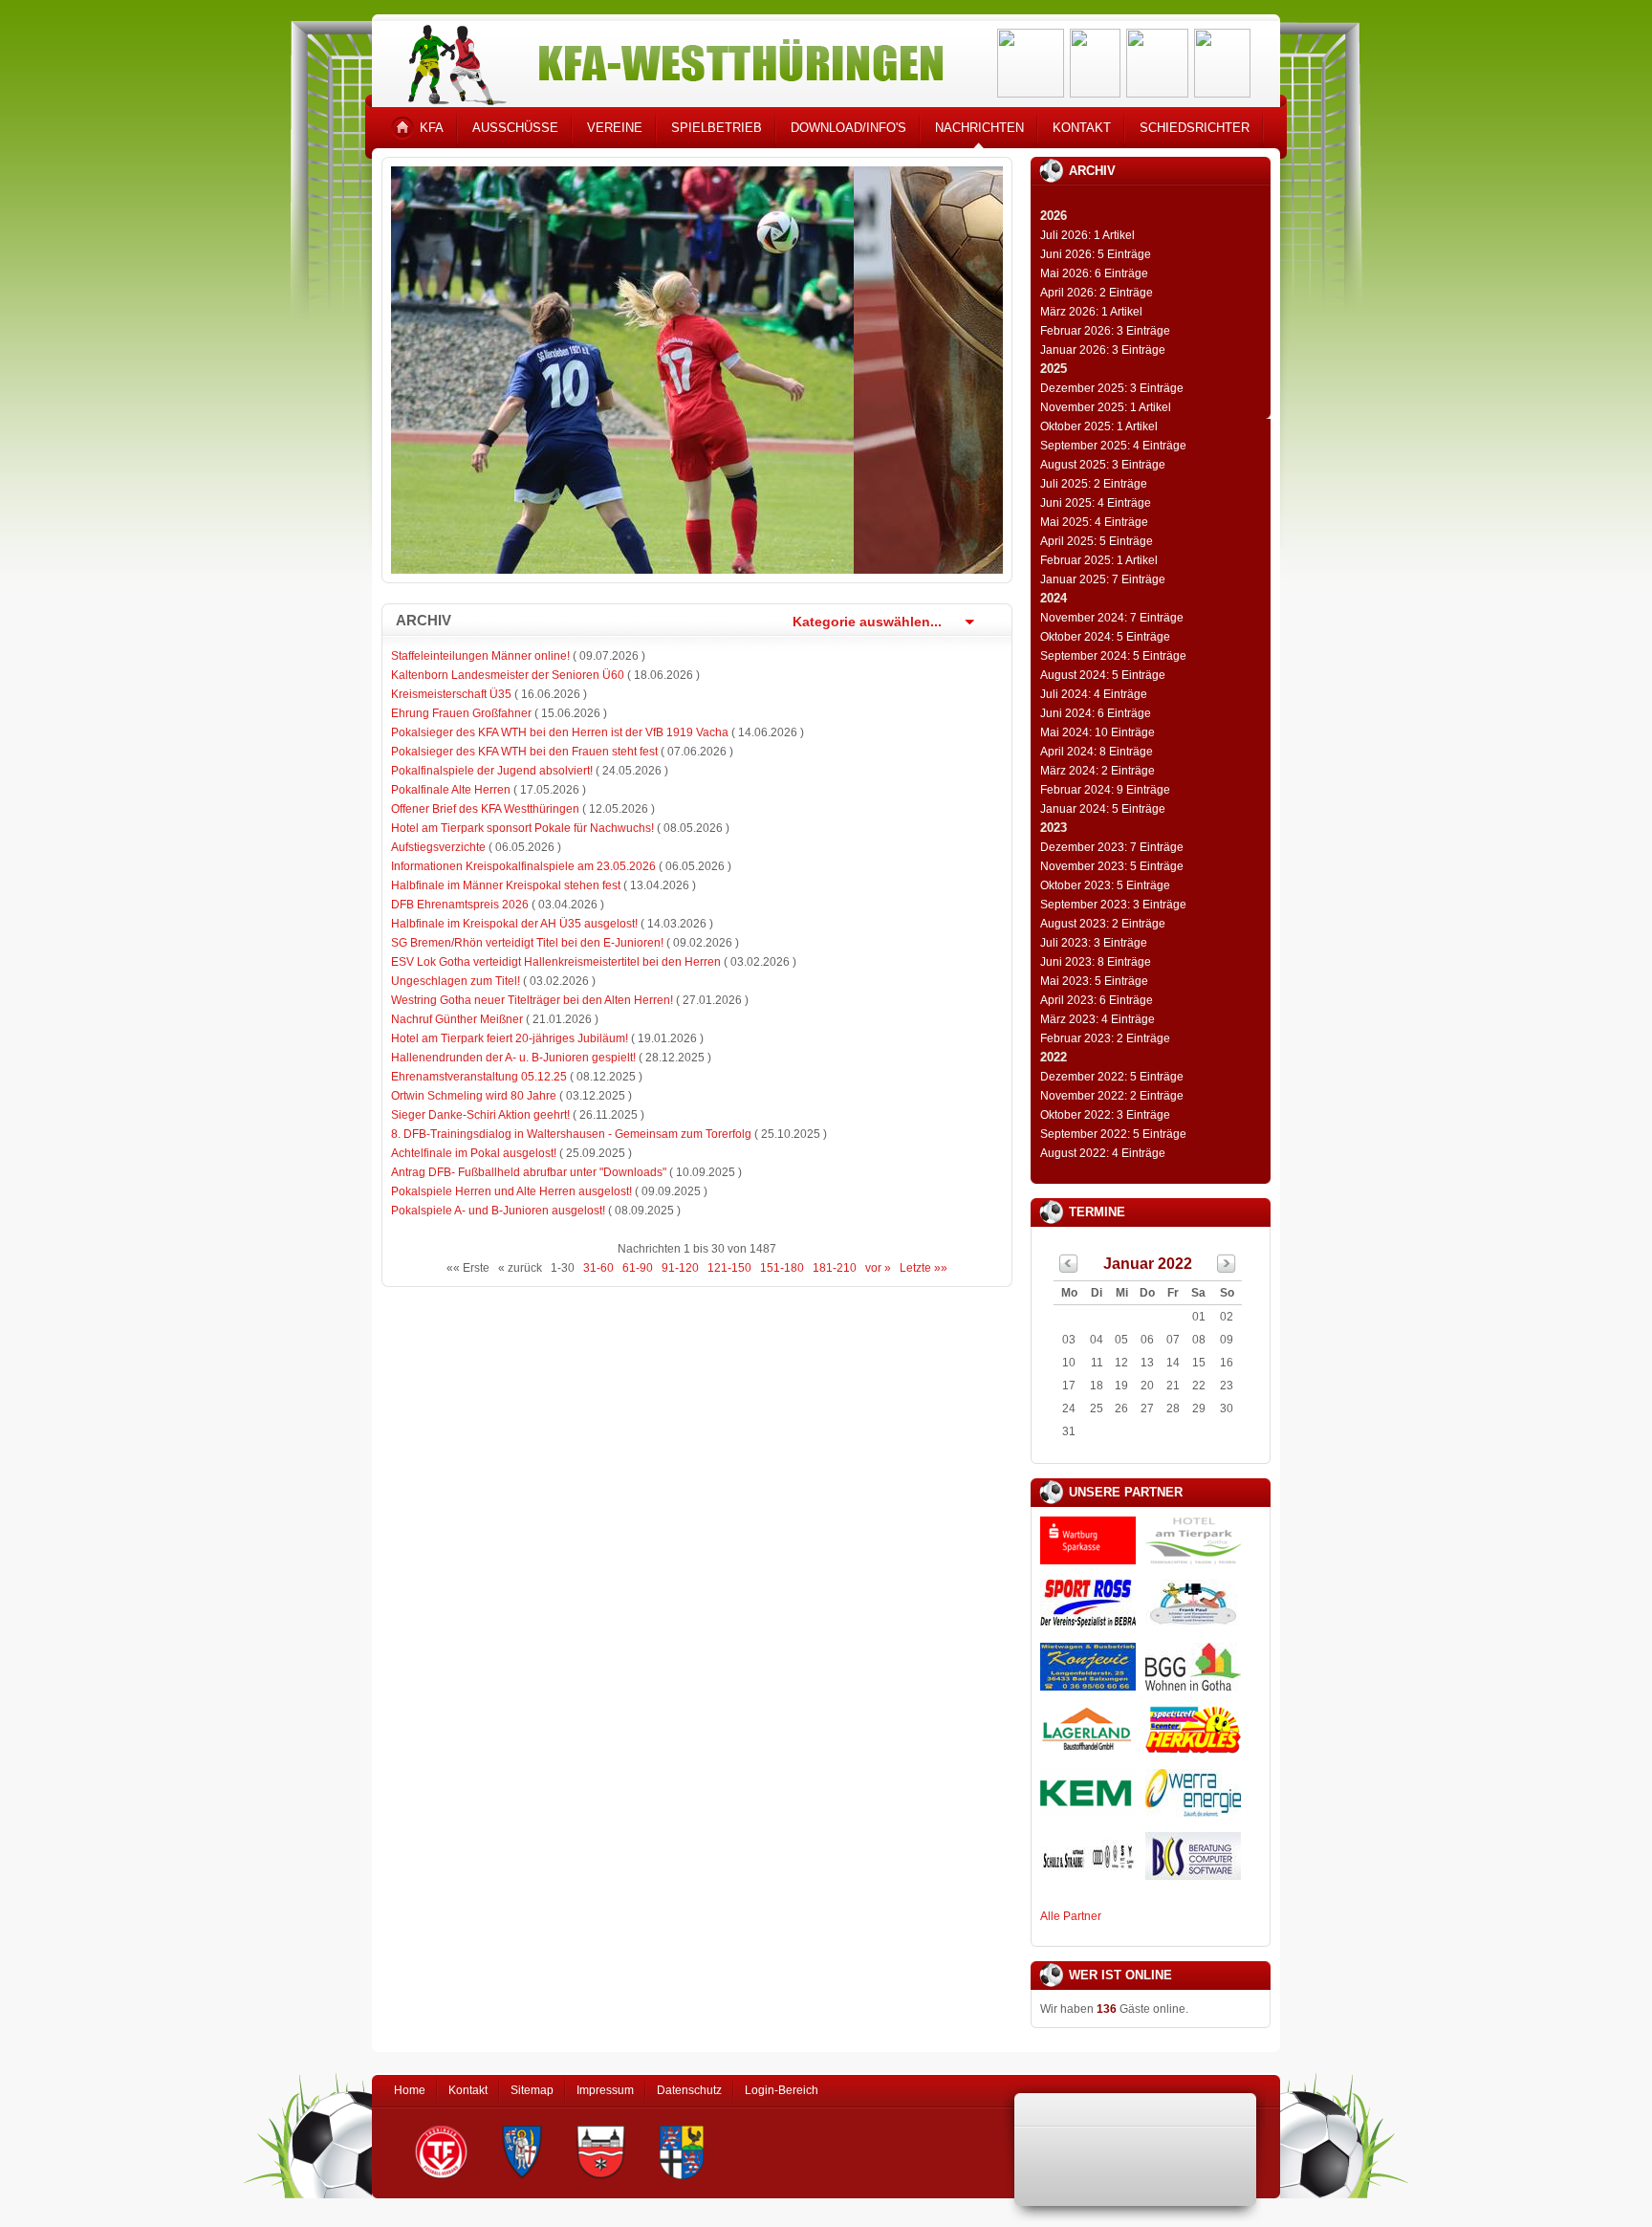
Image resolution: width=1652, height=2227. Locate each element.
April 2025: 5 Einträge (1097, 541)
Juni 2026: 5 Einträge (1096, 254)
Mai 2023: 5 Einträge (1094, 981)
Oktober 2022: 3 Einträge (1105, 1115)
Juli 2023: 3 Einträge (1094, 943)
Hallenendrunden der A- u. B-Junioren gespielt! (513, 1058)
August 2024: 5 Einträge (1103, 675)
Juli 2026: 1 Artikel (1087, 235)
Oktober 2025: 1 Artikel (1099, 426)
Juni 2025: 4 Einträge (1096, 503)
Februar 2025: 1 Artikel (1099, 560)
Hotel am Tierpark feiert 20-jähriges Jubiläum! (510, 1038)
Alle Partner (1071, 1916)
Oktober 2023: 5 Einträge (1105, 885)
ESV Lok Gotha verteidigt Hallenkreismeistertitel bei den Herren (556, 962)
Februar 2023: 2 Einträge (1105, 1038)
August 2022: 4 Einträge (1103, 1153)
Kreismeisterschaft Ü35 (451, 694)
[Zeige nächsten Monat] (1227, 1269)
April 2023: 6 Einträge (1097, 1000)
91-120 (680, 1268)
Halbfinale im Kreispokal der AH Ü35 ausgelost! (514, 924)
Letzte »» (924, 1268)
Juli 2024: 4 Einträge (1094, 694)
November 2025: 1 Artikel (1106, 407)
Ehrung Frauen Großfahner (461, 713)
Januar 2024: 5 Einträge (1103, 809)
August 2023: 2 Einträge (1103, 924)
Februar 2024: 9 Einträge (1105, 790)
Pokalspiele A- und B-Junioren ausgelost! (498, 1211)
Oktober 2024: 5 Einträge (1105, 637)
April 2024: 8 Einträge (1097, 752)
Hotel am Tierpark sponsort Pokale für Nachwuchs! (522, 828)
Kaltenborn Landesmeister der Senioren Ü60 (508, 675)
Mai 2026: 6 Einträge (1094, 273)
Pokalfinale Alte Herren (451, 790)
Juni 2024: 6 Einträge (1096, 713)
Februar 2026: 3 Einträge (1105, 331)
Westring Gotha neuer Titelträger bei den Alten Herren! (532, 1000)
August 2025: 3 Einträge (1103, 465)
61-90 (638, 1268)
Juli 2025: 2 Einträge (1094, 484)
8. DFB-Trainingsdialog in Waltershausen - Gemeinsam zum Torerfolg (571, 1134)
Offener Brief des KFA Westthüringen (485, 809)
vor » (878, 1268)
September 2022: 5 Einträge (1113, 1134)
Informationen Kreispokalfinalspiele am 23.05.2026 (523, 866)
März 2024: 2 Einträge (1098, 771)
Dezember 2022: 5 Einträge (1112, 1077)
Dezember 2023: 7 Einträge (1112, 847)
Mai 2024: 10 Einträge (1098, 732)
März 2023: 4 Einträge (1098, 1019)
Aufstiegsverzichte (438, 847)
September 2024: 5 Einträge (1113, 656)
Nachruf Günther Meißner (457, 1019)
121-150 (729, 1268)
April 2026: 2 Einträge (1097, 293)
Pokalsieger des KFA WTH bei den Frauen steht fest (524, 752)
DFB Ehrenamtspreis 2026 (460, 905)
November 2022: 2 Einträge (1112, 1096)
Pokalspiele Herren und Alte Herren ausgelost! (511, 1191)
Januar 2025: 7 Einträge (1103, 579)
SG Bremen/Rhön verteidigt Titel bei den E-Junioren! (527, 943)
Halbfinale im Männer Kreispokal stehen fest (506, 885)
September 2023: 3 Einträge (1113, 905)
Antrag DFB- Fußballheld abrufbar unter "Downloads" (529, 1172)
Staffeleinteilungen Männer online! (480, 656)
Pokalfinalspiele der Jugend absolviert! (492, 771)
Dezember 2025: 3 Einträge (1112, 388)
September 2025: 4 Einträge (1113, 446)
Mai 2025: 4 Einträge (1094, 522)
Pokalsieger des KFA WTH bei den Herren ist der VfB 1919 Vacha (560, 732)
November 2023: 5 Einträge (1112, 866)
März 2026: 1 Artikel (1091, 312)
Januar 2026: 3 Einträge (1103, 350)
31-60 (598, 1268)
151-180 (782, 1268)
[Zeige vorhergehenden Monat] (1069, 1269)
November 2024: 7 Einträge (1112, 618)
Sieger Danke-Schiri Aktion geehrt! (480, 1115)
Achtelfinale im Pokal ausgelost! (474, 1153)
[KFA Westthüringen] (667, 60)
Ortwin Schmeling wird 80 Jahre (474, 1096)
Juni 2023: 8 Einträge (1096, 962)
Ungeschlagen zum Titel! (456, 981)
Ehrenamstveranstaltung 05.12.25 (479, 1077)
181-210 (835, 1268)
